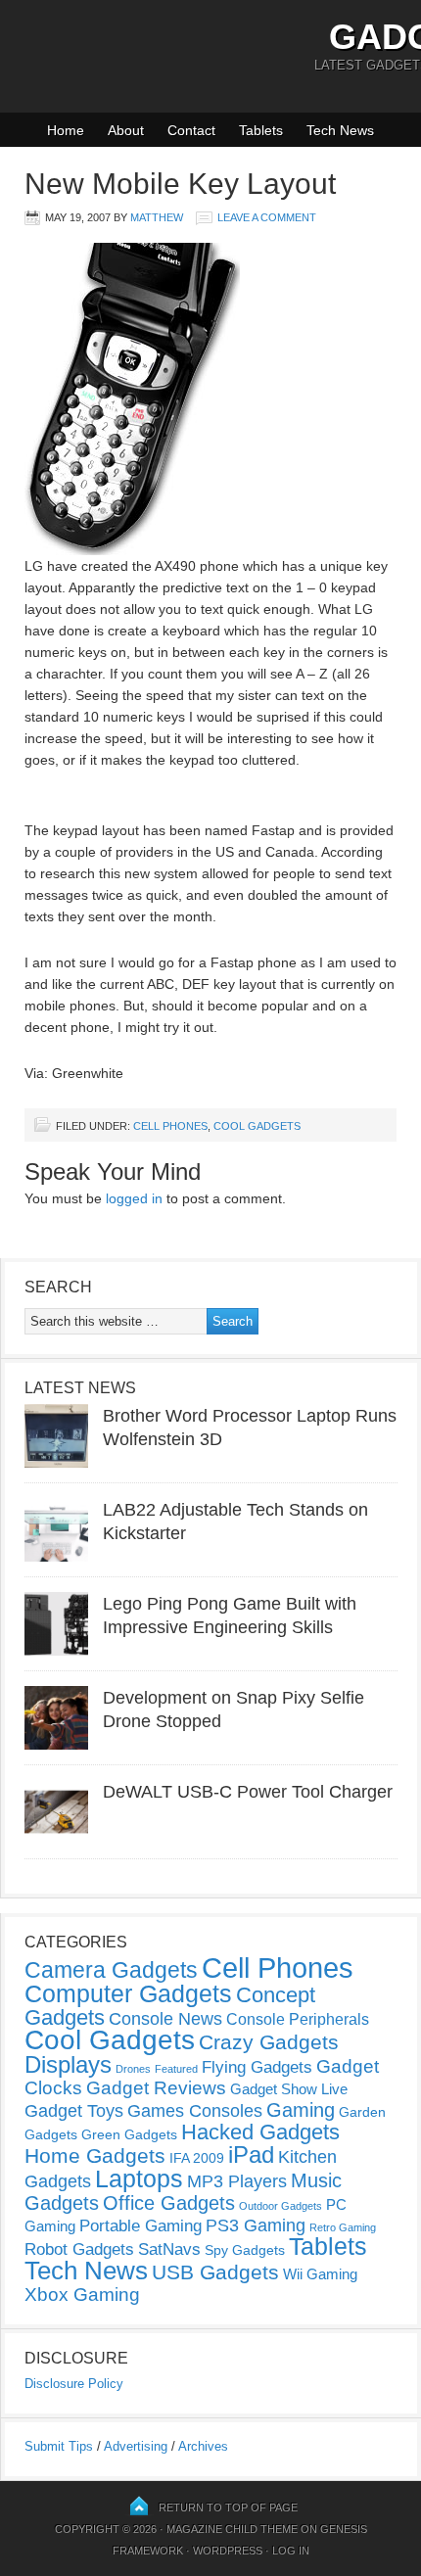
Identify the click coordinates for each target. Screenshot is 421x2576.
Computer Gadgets (128, 1993)
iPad (251, 2154)
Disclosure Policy (74, 2384)
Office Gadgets (169, 2203)
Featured (176, 2069)
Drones (133, 2069)
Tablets (261, 130)
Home (66, 130)
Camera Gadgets (111, 1970)
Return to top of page (228, 2507)
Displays (68, 2064)
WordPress (228, 2551)
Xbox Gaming (82, 2295)
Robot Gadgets (79, 2249)
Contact (191, 130)
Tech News (340, 130)
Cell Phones (170, 1126)
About (126, 130)
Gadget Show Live (289, 2089)
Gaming (301, 2110)
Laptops (139, 2178)
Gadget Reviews (156, 2088)
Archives (203, 2446)
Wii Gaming (320, 2274)
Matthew (157, 217)
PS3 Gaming (256, 2225)
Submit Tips (59, 2446)
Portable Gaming (140, 2226)
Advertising (136, 2446)
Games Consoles (195, 2111)
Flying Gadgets (257, 2067)
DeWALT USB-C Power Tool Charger (248, 1792)
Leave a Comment (267, 217)
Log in (291, 2551)
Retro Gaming (343, 2227)
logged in (134, 1198)
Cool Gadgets (257, 1126)
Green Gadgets (129, 2134)
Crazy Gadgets (269, 2042)
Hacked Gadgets (260, 2132)
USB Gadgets (215, 2272)
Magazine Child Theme (232, 2529)
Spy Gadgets (245, 2250)
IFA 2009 (197, 2158)
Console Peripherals (298, 2019)
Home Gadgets (95, 2155)
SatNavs (169, 2249)
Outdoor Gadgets (281, 2206)
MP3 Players (237, 2181)
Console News (165, 2019)
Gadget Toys (74, 2111)
